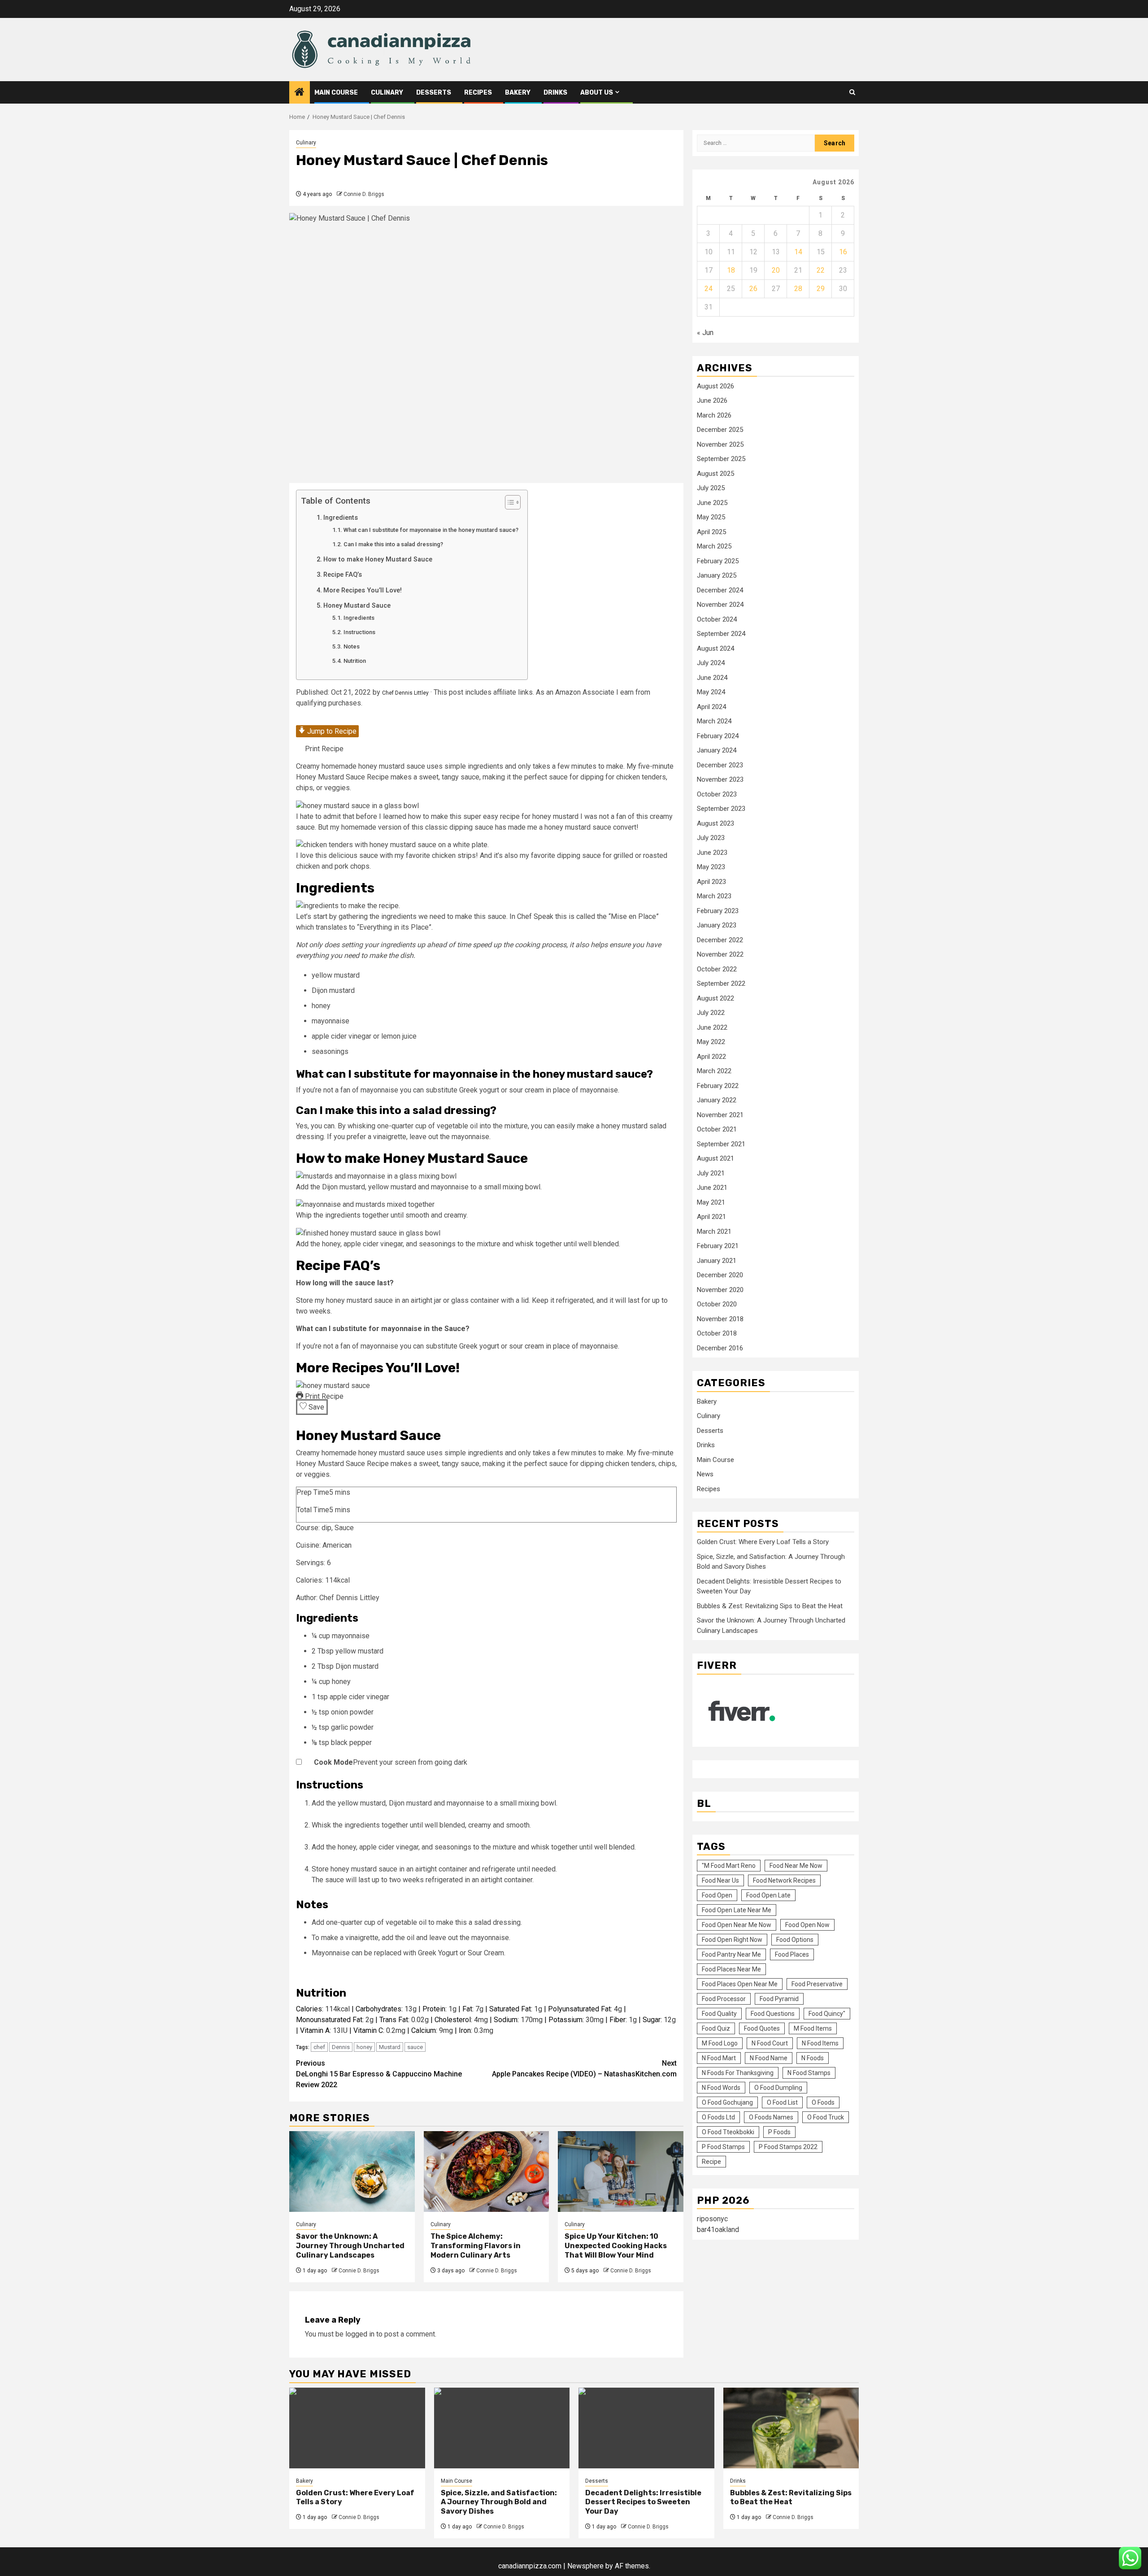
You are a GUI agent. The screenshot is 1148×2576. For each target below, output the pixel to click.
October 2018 (717, 1334)
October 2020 (717, 1305)
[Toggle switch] (305, 1762)
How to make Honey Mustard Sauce (378, 559)
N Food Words (721, 2088)
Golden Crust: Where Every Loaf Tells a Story (763, 1542)
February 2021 (718, 1246)
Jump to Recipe (331, 731)
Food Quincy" (827, 2014)
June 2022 (712, 1028)
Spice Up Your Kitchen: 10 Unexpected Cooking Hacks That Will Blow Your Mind (616, 2246)
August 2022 (715, 999)
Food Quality (719, 2014)
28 (798, 289)
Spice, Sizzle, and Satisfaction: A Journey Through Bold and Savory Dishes (499, 2502)
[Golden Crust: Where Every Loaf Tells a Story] (357, 2428)
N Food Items (820, 2044)
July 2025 (711, 488)
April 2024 (711, 707)
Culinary (387, 93)
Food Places (792, 1955)
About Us (597, 93)
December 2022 (720, 940)
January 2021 (717, 1261)
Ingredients (341, 518)
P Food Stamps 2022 (788, 2147)
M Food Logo (720, 2044)
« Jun (705, 333)
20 (776, 270)
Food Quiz (716, 2029)
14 (798, 252)
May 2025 (711, 518)
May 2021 (711, 1203)
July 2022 (711, 1013)
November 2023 (720, 780)
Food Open (717, 1896)
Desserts (434, 93)
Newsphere (585, 2566)
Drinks (555, 93)
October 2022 (717, 970)
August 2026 (715, 387)
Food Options (795, 1940)
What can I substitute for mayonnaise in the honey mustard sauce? (431, 530)
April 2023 (711, 882)
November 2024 (720, 605)
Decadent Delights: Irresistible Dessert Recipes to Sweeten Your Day (643, 2502)
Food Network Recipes (784, 1881)
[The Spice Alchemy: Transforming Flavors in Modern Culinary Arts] (487, 2171)
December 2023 (720, 766)
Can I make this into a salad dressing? (393, 544)
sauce (415, 2047)
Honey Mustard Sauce (357, 606)
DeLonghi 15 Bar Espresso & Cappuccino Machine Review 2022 (379, 2074)
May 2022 (711, 1042)
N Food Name (769, 2058)
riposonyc (712, 2219)
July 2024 (711, 663)
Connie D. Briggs (364, 194)
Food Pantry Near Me (731, 1955)
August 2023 (715, 824)
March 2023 (714, 896)
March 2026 (714, 416)
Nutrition (355, 661)
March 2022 (714, 1071)
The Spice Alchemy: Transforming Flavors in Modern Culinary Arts (476, 2246)
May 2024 (711, 692)
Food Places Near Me (731, 1970)
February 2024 (718, 736)
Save (315, 1407)
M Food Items (813, 2029)
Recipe (711, 2162)
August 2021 (715, 1159)
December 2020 (720, 1275)
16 (843, 252)
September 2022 (721, 984)
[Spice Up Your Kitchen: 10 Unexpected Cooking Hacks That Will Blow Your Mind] (621, 2171)
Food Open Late (768, 1896)
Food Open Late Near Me (737, 1910)
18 (731, 270)
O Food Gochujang (727, 2103)
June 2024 (712, 678)
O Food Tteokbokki (728, 2132)
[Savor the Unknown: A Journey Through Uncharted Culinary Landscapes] (352, 2171)
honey (364, 2047)
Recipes (478, 93)
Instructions (359, 632)
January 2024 (717, 751)
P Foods (779, 2132)
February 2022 (718, 1086)
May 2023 (711, 867)
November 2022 (720, 955)
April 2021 (711, 1217)
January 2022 (717, 1101)
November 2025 (720, 445)
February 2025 (718, 561)
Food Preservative (817, 1984)
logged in (360, 2334)
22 (821, 270)
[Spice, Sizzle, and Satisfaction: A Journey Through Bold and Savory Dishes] (502, 2428)
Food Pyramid (779, 1999)
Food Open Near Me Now (737, 1925)
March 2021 (714, 1232)
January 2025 (717, 576)
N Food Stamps (809, 2073)
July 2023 (711, 838)
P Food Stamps (723, 2147)
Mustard (390, 2047)
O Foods (823, 2103)
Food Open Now (807, 1925)
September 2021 (721, 1144)
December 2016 (720, 1349)
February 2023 (718, 911)
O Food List (782, 2103)
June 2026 (712, 401)
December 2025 (720, 430)
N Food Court (770, 2044)
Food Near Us (720, 1881)
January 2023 (717, 926)
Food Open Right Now (732, 1940)
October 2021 (717, 1130)
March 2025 (714, 547)
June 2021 (712, 1188)
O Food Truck (826, 2118)
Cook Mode (333, 1762)
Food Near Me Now (796, 1866)
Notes (352, 646)
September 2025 (721, 459)
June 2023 (712, 853)
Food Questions (773, 2014)
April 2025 (711, 532)
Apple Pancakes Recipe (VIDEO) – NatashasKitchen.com (584, 2069)
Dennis (341, 2047)
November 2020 (720, 1290)
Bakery (518, 93)
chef (319, 2047)
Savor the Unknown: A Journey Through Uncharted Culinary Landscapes (350, 2246)
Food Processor (724, 1999)
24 (709, 289)
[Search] (852, 92)
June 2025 (712, 503)
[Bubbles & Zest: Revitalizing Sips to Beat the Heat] (791, 2428)
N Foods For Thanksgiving (738, 2073)
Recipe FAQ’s (343, 575)
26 (753, 289)
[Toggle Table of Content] (508, 502)
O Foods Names (771, 2118)
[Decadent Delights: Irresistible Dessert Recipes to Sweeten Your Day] (646, 2428)
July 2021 (711, 1174)
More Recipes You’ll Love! (363, 590)
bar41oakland (718, 2230)
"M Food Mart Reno (729, 1866)
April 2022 (711, 1057)
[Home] (300, 93)
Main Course (336, 93)
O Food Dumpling (778, 2088)
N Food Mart (719, 2058)
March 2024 (714, 722)
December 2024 (720, 591)
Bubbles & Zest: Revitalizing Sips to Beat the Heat (770, 1606)
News (705, 1475)
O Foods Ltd (718, 2118)
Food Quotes (762, 2029)
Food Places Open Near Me (740, 1984)
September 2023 (721, 809)
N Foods (813, 2058)
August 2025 (715, 474)
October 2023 (717, 795)
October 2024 (717, 620)
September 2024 (721, 634)
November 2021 (720, 1115)
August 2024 (715, 649)
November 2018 (720, 1319)
